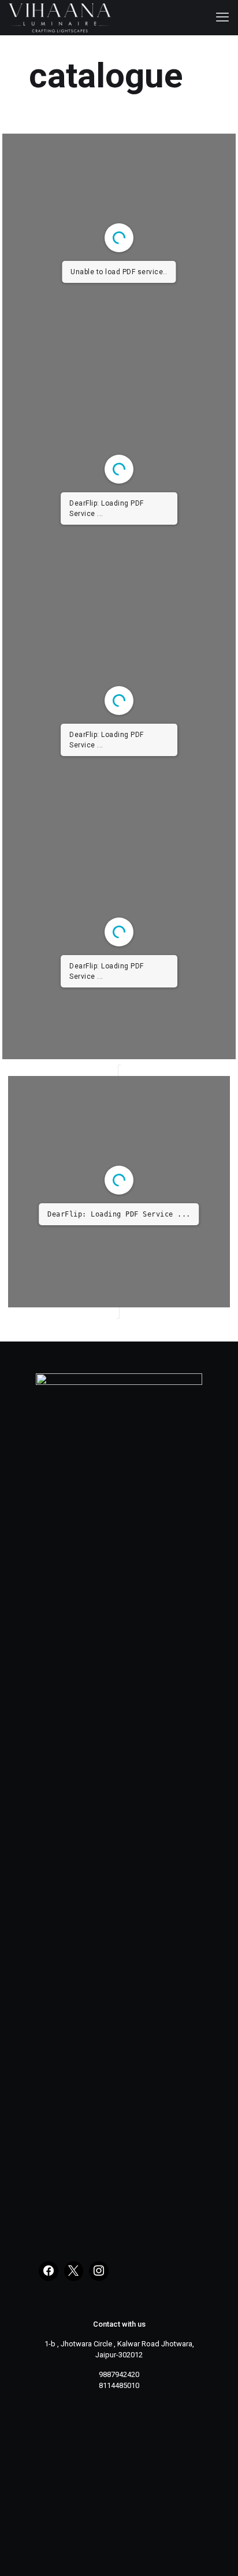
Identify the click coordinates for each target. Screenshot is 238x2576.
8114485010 (119, 2385)
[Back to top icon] (214, 2552)
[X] (74, 2271)
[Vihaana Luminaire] (60, 17)
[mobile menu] (222, 17)
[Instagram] (99, 2271)
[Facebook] (49, 2271)
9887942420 (119, 2374)
